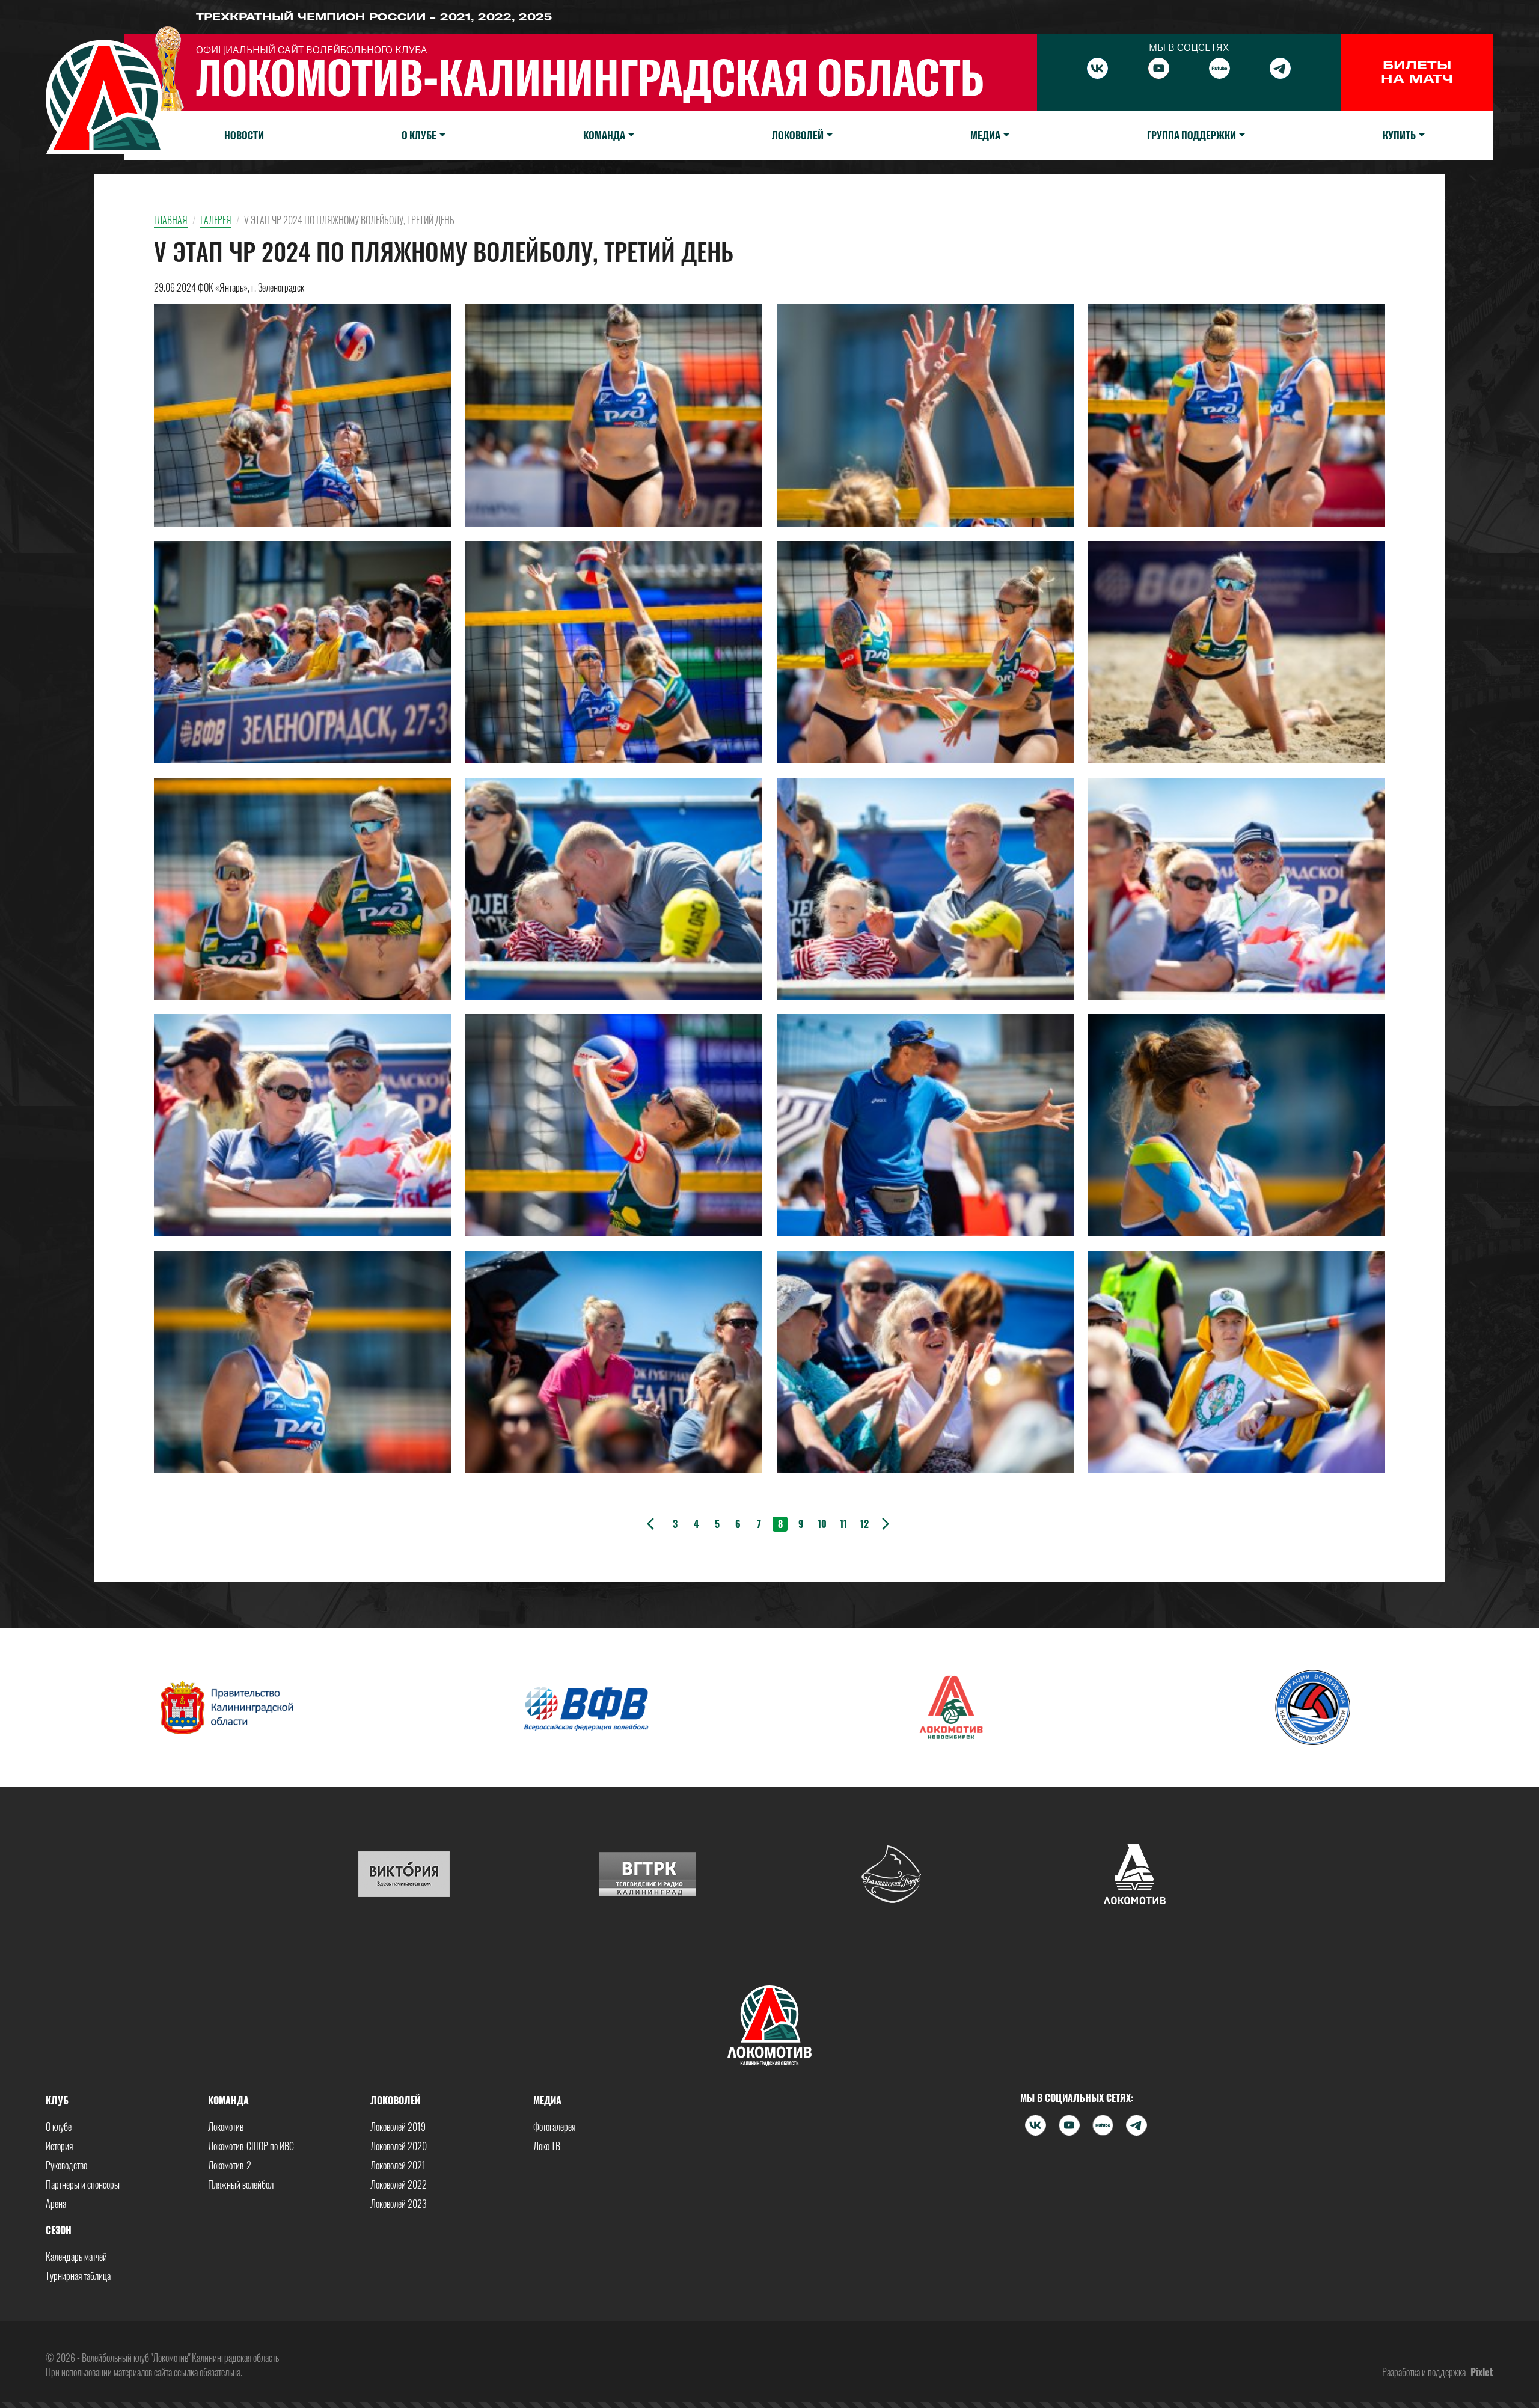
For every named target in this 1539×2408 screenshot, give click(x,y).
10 (822, 1524)
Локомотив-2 (230, 2165)
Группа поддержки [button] (1192, 135)
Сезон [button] (59, 2230)
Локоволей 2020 (399, 2146)
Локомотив (226, 2127)
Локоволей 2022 (399, 2184)
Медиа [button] (985, 135)
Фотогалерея (554, 2127)
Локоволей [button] (798, 135)
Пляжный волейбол (241, 2184)
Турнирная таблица (78, 2276)
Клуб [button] (57, 2100)
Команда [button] (604, 135)
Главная (171, 220)
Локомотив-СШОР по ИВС (251, 2146)
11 (843, 1524)
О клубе (59, 2127)
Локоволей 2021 (398, 2165)
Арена (56, 2204)
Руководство (66, 2165)
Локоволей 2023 (399, 2204)
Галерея (216, 220)
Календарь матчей (76, 2257)
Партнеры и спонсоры (83, 2184)
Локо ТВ (547, 2146)
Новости (244, 135)
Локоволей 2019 (398, 2127)
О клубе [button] (419, 135)
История (59, 2146)
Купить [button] (1399, 135)
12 (864, 1524)
